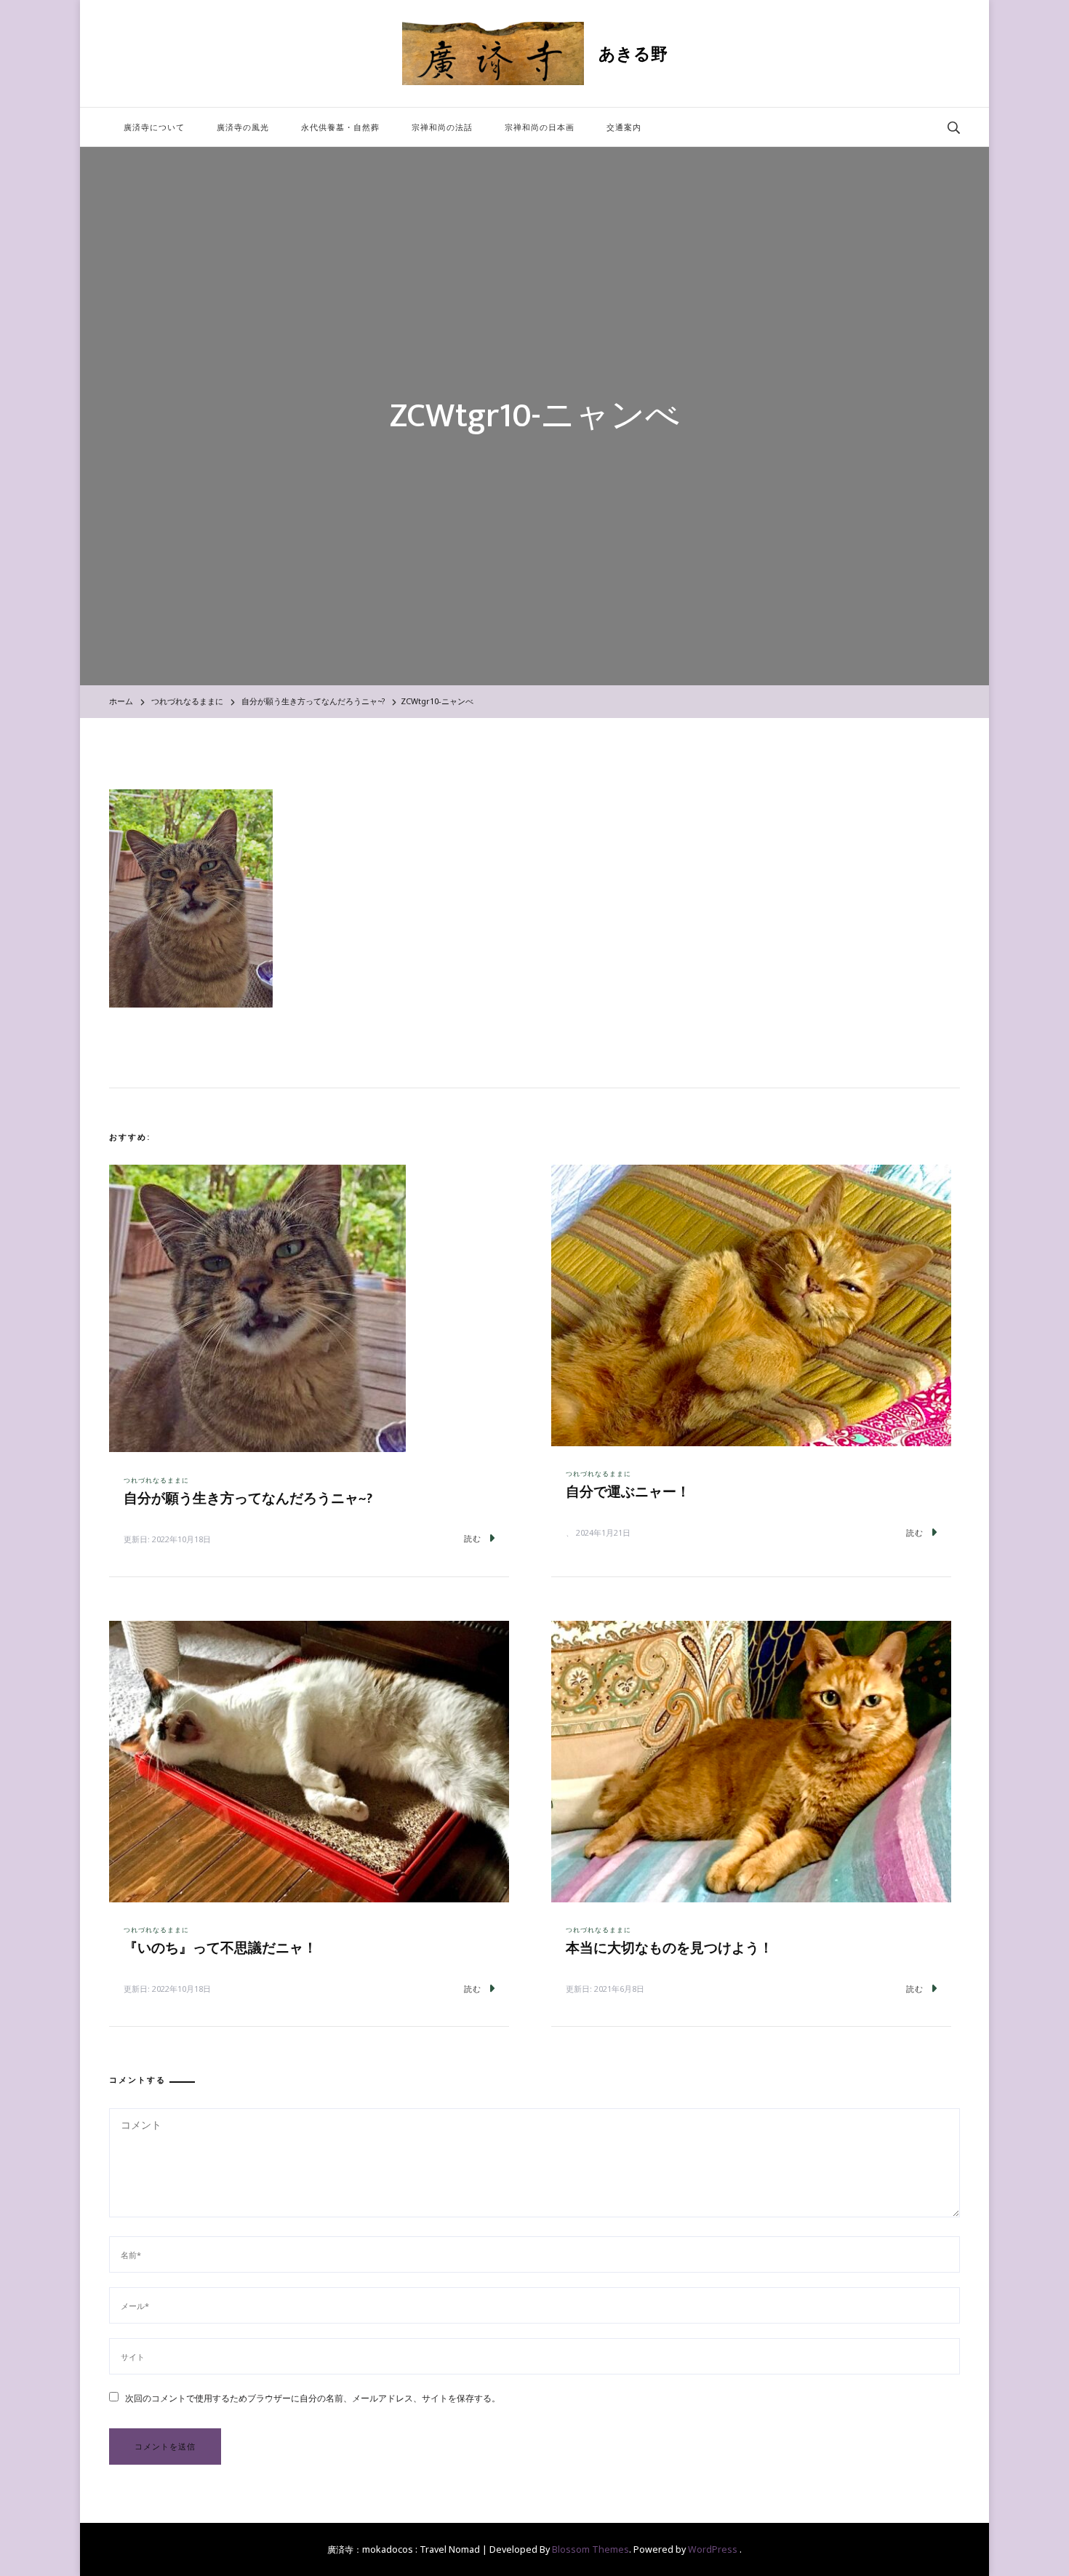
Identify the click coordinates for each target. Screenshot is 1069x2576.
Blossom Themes (590, 2549)
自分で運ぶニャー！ (628, 1492)
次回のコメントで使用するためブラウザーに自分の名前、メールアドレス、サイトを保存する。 (313, 2398)
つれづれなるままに (187, 701)
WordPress (713, 2549)
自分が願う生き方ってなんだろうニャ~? (248, 1499)
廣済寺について (154, 127)
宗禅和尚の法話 (442, 127)
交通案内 (624, 127)
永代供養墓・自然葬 (340, 127)
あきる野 (633, 53)
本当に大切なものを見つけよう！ (669, 1949)
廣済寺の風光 (243, 127)
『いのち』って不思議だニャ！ (220, 1949)
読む (473, 1538)
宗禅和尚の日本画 (540, 127)
